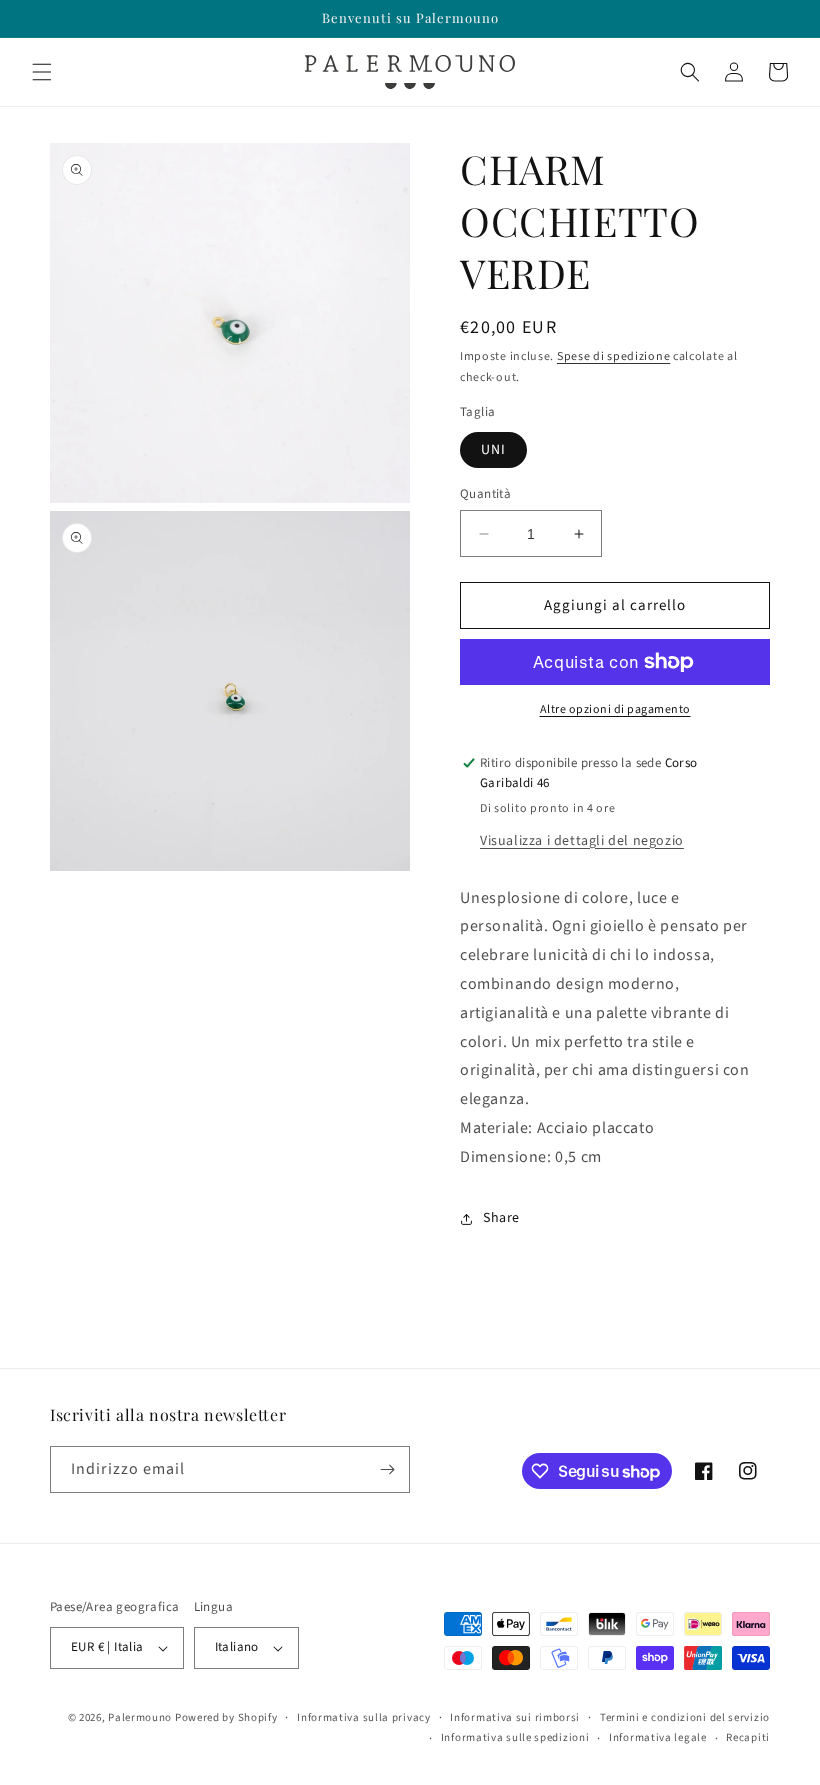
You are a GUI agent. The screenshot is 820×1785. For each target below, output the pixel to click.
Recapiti (748, 1737)
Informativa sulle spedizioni (515, 1737)
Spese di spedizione (613, 356)
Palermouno (140, 1717)
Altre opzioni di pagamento (615, 709)
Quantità (485, 494)
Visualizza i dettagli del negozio (582, 841)
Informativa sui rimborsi (515, 1717)
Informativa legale (658, 1737)
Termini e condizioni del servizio (685, 1717)
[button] (42, 72)
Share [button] (501, 1218)
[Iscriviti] (387, 1469)
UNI (493, 450)
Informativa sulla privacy (364, 1717)
